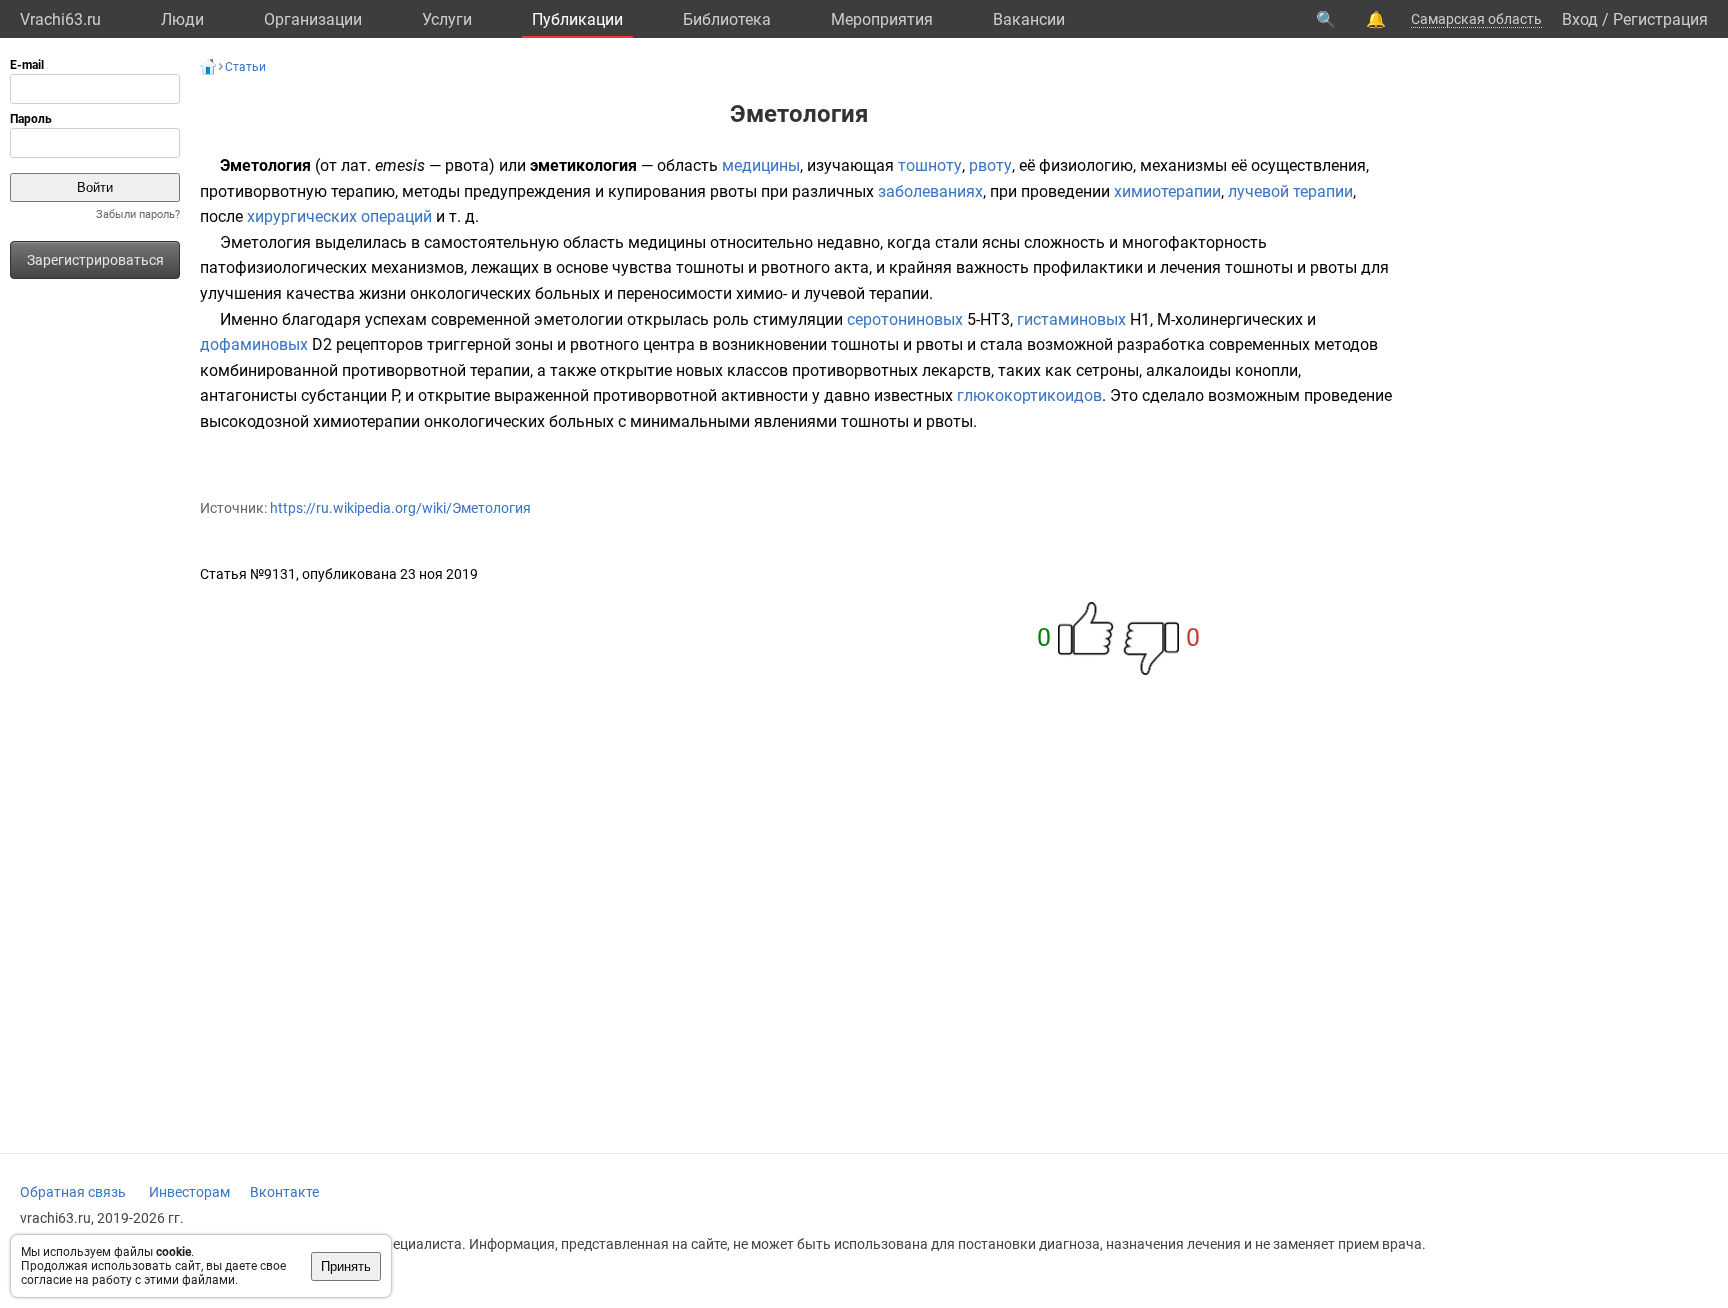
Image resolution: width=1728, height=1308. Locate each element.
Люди (182, 19)
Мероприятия (882, 19)
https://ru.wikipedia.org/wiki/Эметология (400, 508)
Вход (1580, 19)
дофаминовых (254, 344)
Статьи (245, 67)
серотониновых (905, 319)
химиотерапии (1167, 191)
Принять (346, 1266)
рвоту (990, 165)
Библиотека (727, 19)
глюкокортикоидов (1029, 395)
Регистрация (1660, 19)
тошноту (930, 165)
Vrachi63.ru (60, 19)
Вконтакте (284, 1192)
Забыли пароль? (138, 214)
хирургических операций (339, 216)
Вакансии (1029, 19)
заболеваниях (930, 191)
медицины (761, 165)
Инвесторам (189, 1192)
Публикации (577, 19)
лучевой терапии (1290, 191)
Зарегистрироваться (95, 260)
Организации (313, 19)
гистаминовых (1071, 319)
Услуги (447, 19)
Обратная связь (73, 1192)
